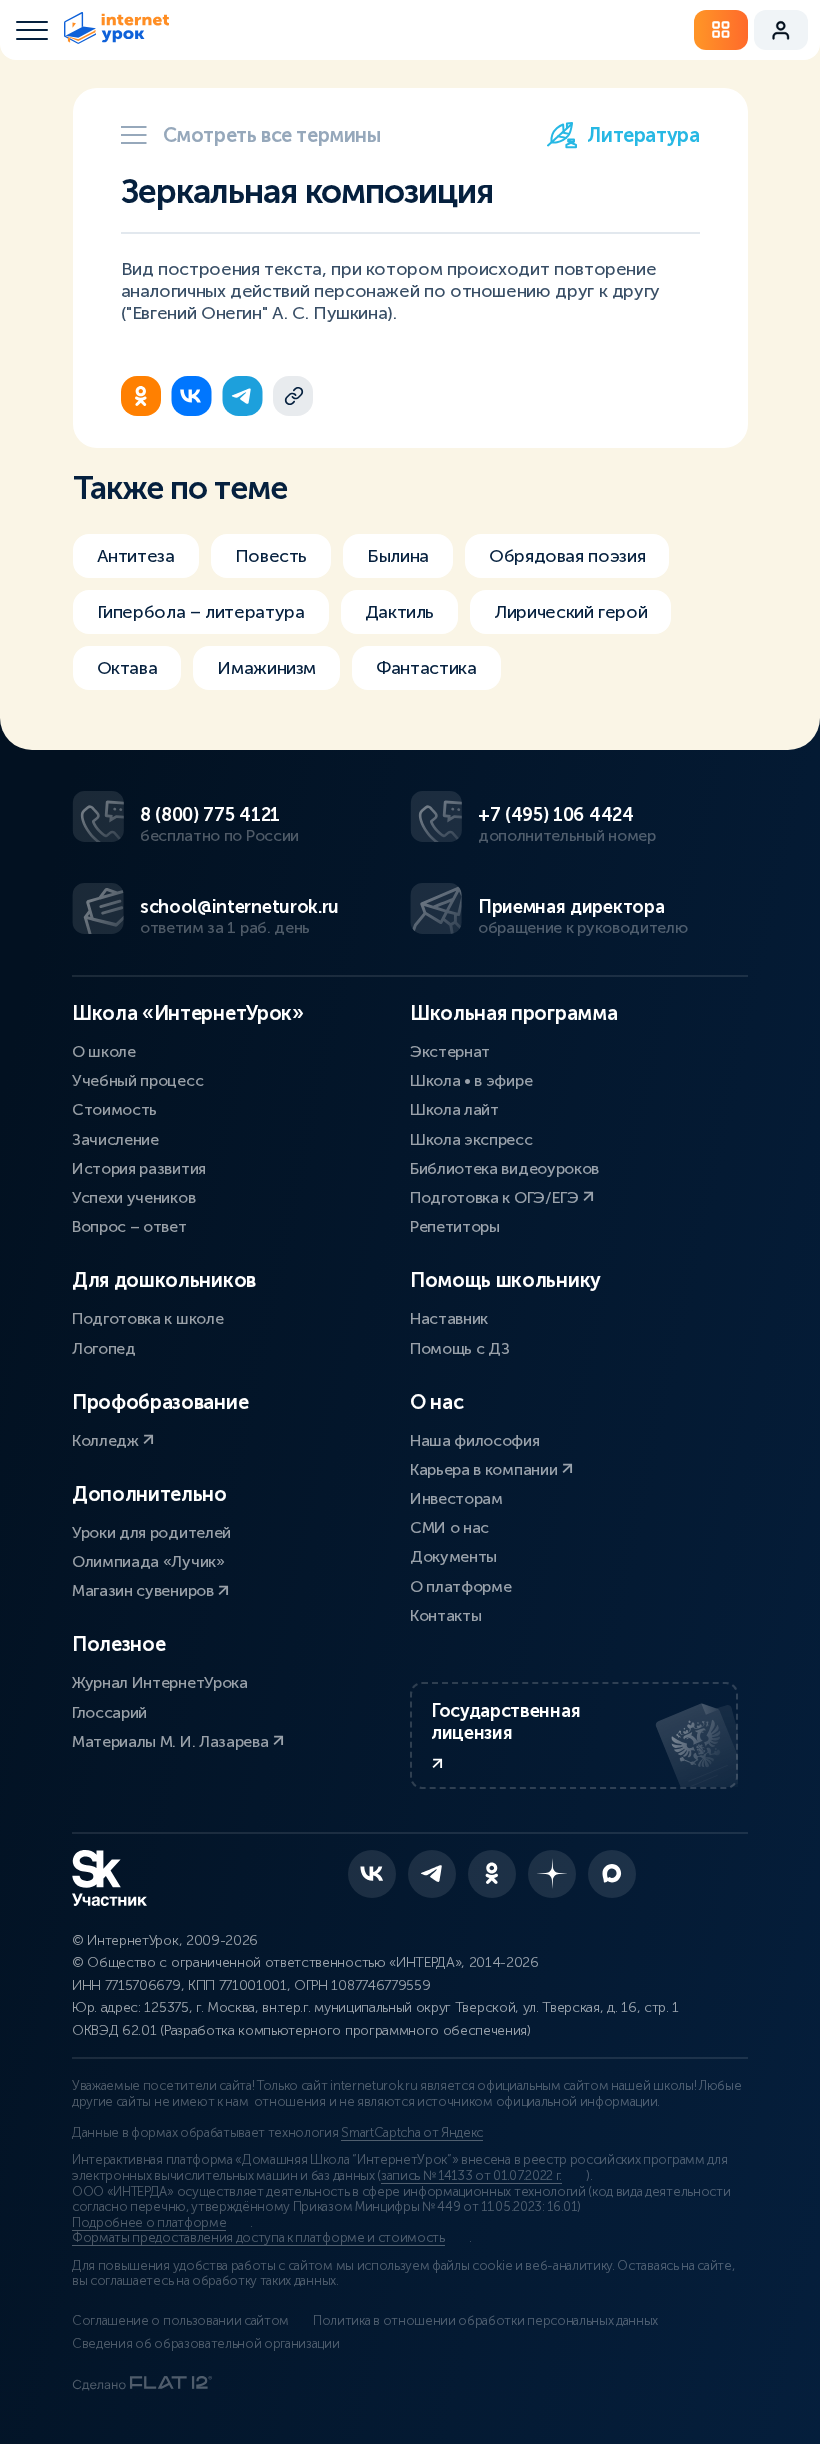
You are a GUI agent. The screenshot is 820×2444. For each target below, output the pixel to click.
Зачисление (115, 1139)
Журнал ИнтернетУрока (160, 1682)
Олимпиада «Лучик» (148, 1561)
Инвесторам (456, 1498)
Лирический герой (570, 612)
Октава (127, 668)
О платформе (460, 1586)
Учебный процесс (137, 1080)
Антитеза (136, 556)
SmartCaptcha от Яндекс (412, 2133)
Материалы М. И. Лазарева (172, 1741)
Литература (643, 135)
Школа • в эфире (471, 1080)
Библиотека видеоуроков (504, 1168)
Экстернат (450, 1051)
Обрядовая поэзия (567, 556)
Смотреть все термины (272, 135)
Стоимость (114, 1109)
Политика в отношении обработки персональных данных (485, 2321)
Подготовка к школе (147, 1318)
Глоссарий (109, 1712)
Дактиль (399, 612)
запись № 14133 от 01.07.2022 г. (471, 2176)
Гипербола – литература (201, 612)
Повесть (271, 556)
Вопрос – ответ (129, 1226)
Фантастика (426, 668)
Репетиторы (455, 1226)
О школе (104, 1051)
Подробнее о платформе (149, 2223)
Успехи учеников (133, 1197)
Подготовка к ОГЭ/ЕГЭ (496, 1197)
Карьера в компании (485, 1469)
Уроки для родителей (151, 1532)
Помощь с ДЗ (459, 1348)
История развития (139, 1168)
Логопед (104, 1348)
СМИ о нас (449, 1527)
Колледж (107, 1440)
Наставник (449, 1318)
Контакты (445, 1615)
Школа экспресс (471, 1139)
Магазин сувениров (144, 1590)
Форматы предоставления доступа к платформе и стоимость (258, 2238)
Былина (398, 556)
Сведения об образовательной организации (206, 2344)
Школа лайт (454, 1109)
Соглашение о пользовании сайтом (180, 2321)
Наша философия (475, 1440)
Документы (453, 1556)
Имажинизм (266, 668)
